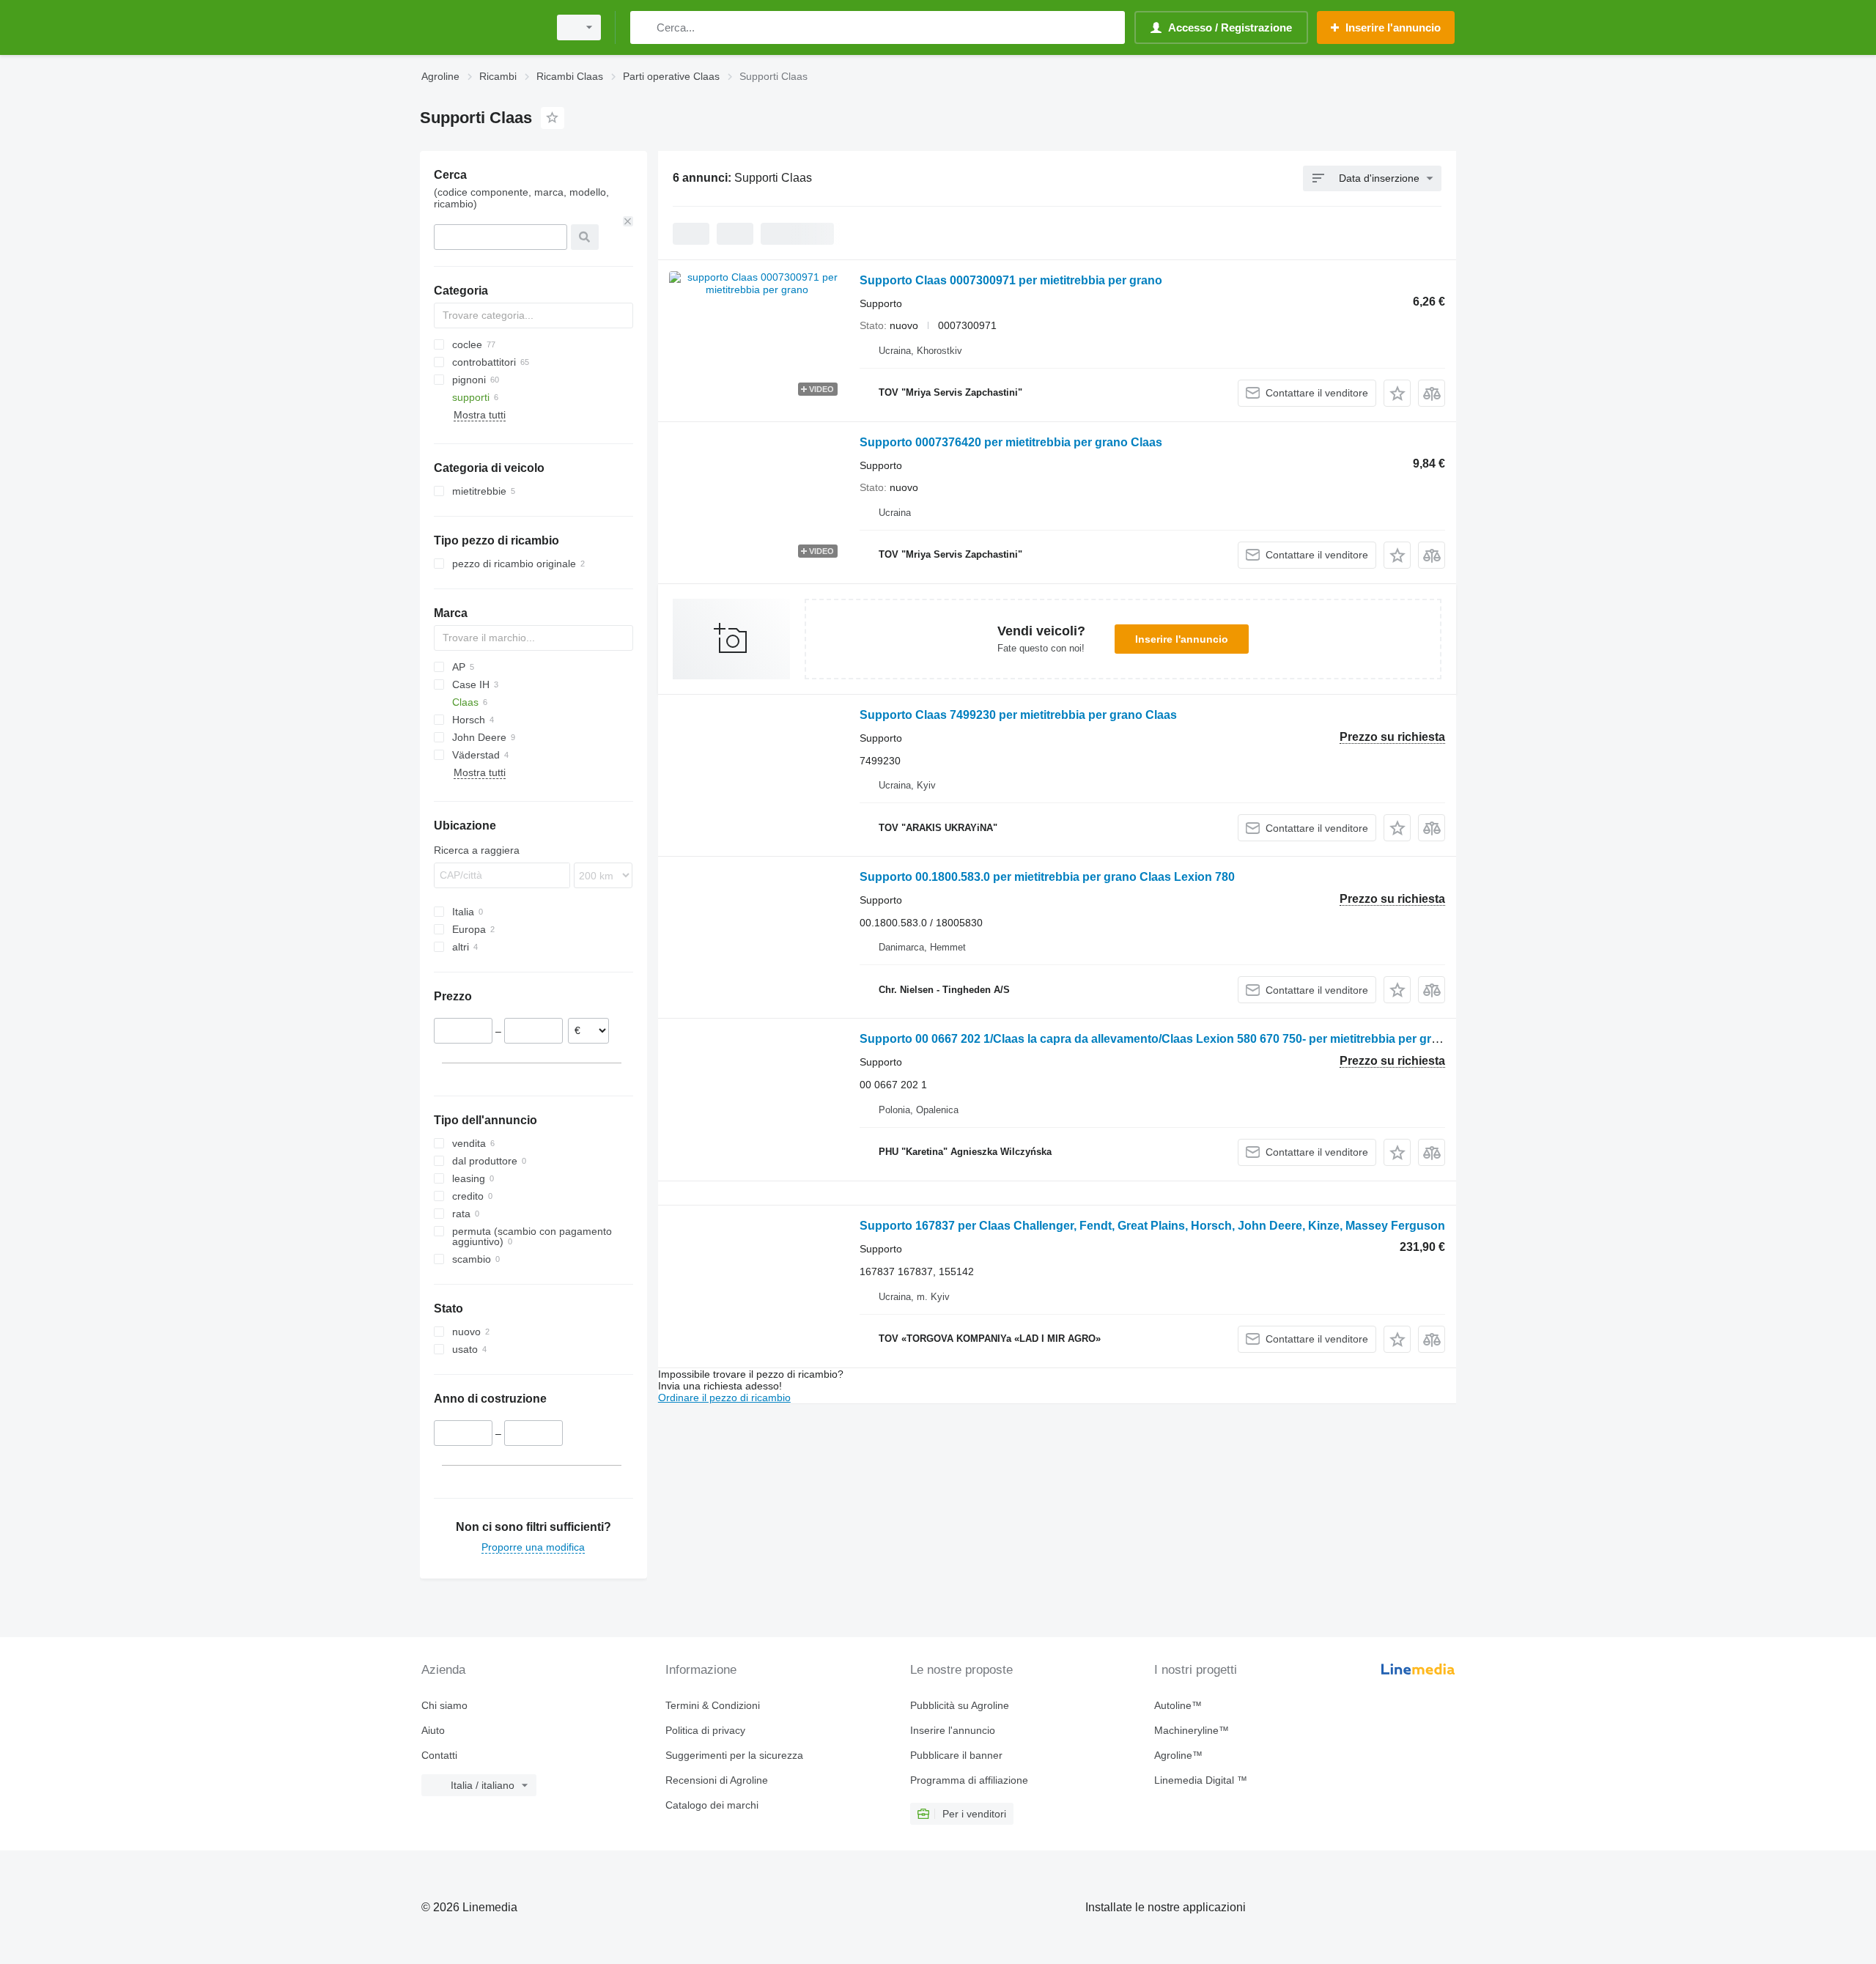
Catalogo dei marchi (712, 1805)
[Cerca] (645, 27)
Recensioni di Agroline (717, 1780)
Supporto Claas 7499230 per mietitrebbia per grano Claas (1018, 715)
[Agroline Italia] (480, 27)
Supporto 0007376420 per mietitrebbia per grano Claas (1011, 442)
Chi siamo (444, 1705)
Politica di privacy (705, 1730)
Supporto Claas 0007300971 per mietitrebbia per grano (1011, 280)
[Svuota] (628, 221)
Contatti (439, 1755)
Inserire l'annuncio (1182, 639)
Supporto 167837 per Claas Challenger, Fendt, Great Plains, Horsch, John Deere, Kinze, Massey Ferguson (1152, 1226)
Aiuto (433, 1730)
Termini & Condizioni (713, 1705)
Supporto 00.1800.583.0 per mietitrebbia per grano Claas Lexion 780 (1047, 877)
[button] (1397, 393)
